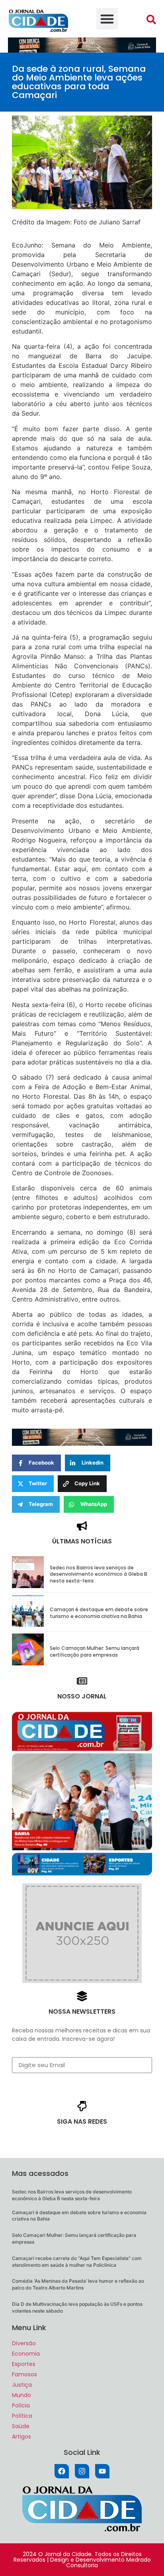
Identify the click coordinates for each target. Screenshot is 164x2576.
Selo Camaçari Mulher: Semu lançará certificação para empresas (95, 1651)
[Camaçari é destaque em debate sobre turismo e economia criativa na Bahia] (28, 1624)
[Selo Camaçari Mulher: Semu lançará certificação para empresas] (28, 1663)
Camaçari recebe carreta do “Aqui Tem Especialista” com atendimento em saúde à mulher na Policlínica (77, 2262)
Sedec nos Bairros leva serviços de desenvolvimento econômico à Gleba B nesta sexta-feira (99, 1574)
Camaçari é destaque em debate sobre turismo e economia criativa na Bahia (99, 1613)
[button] (107, 19)
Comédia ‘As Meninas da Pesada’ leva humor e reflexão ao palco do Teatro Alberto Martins (78, 2284)
